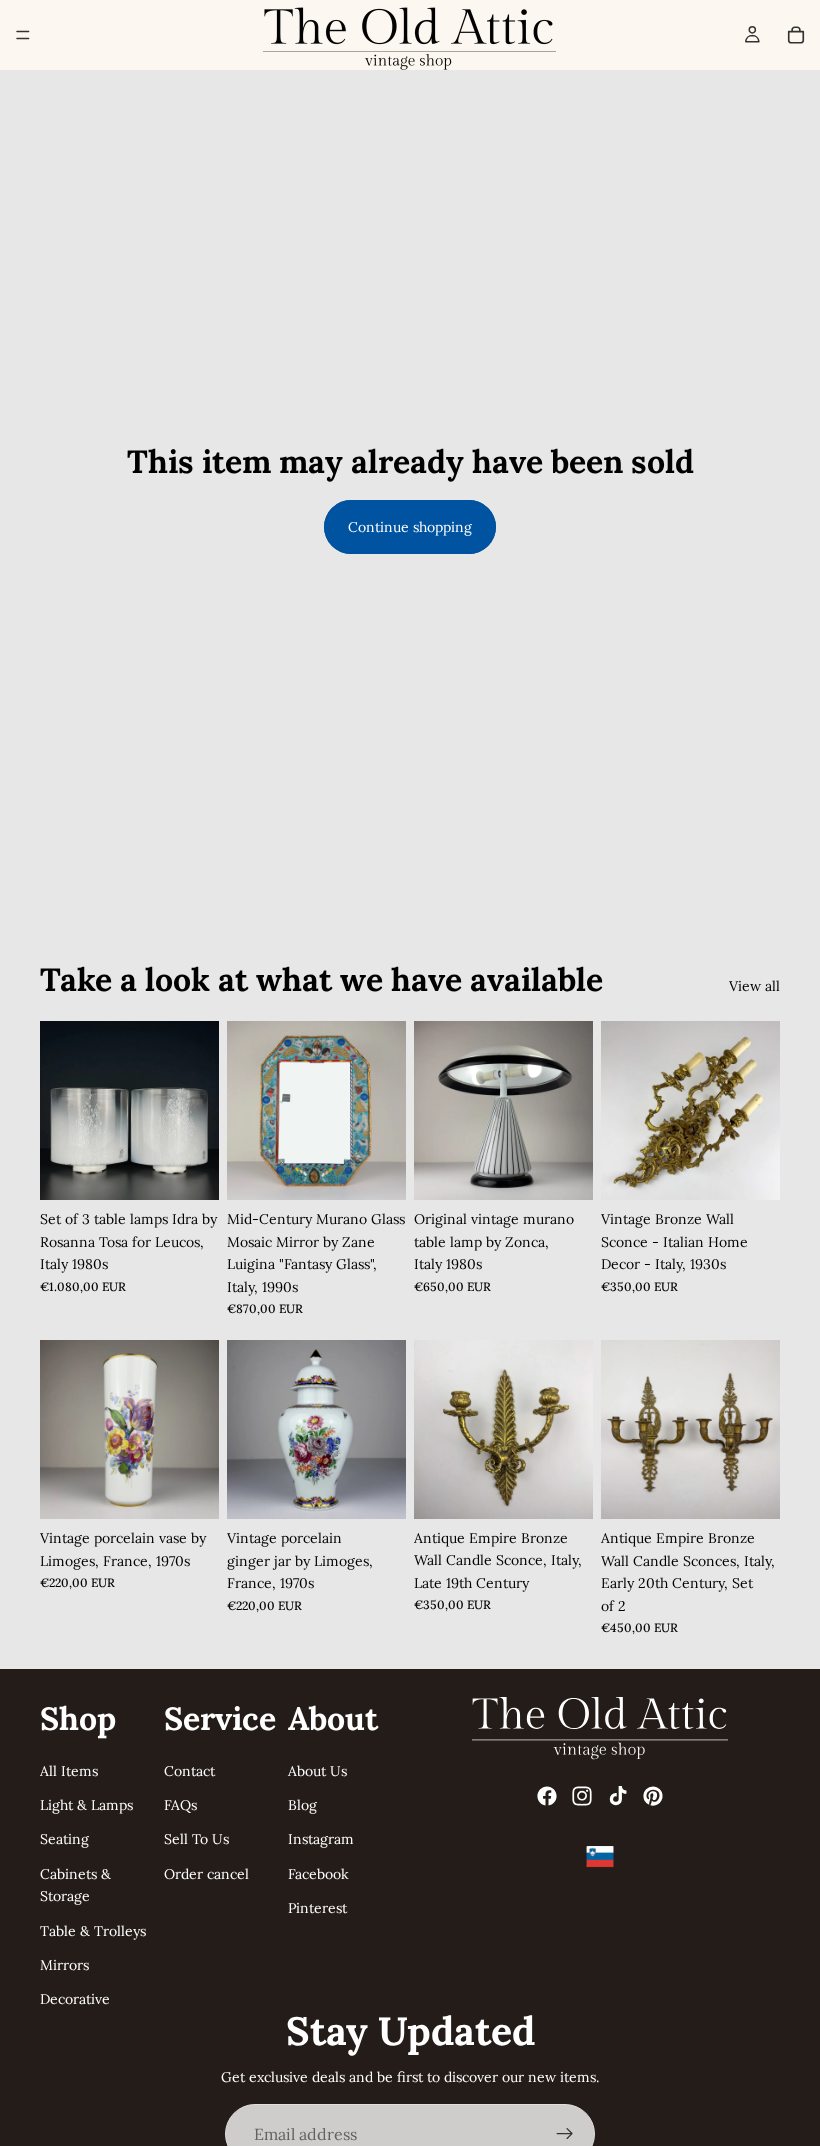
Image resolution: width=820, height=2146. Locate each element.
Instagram (321, 1839)
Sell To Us (196, 1839)
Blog (302, 1805)
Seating (64, 1839)
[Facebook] (547, 1796)
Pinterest (317, 1908)
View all (754, 986)
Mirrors (64, 1965)
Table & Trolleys (93, 1930)
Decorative (75, 1999)
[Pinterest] (653, 1796)
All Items (69, 1770)
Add (205, 1169)
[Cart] (796, 35)
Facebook (318, 1874)
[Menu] (23, 35)
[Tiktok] (618, 1796)
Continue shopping (410, 527)
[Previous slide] (249, 1111)
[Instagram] (582, 1796)
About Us (317, 1770)
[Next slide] (384, 1111)
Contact (189, 1770)
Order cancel (206, 1874)
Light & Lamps (86, 1805)
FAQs (180, 1805)
